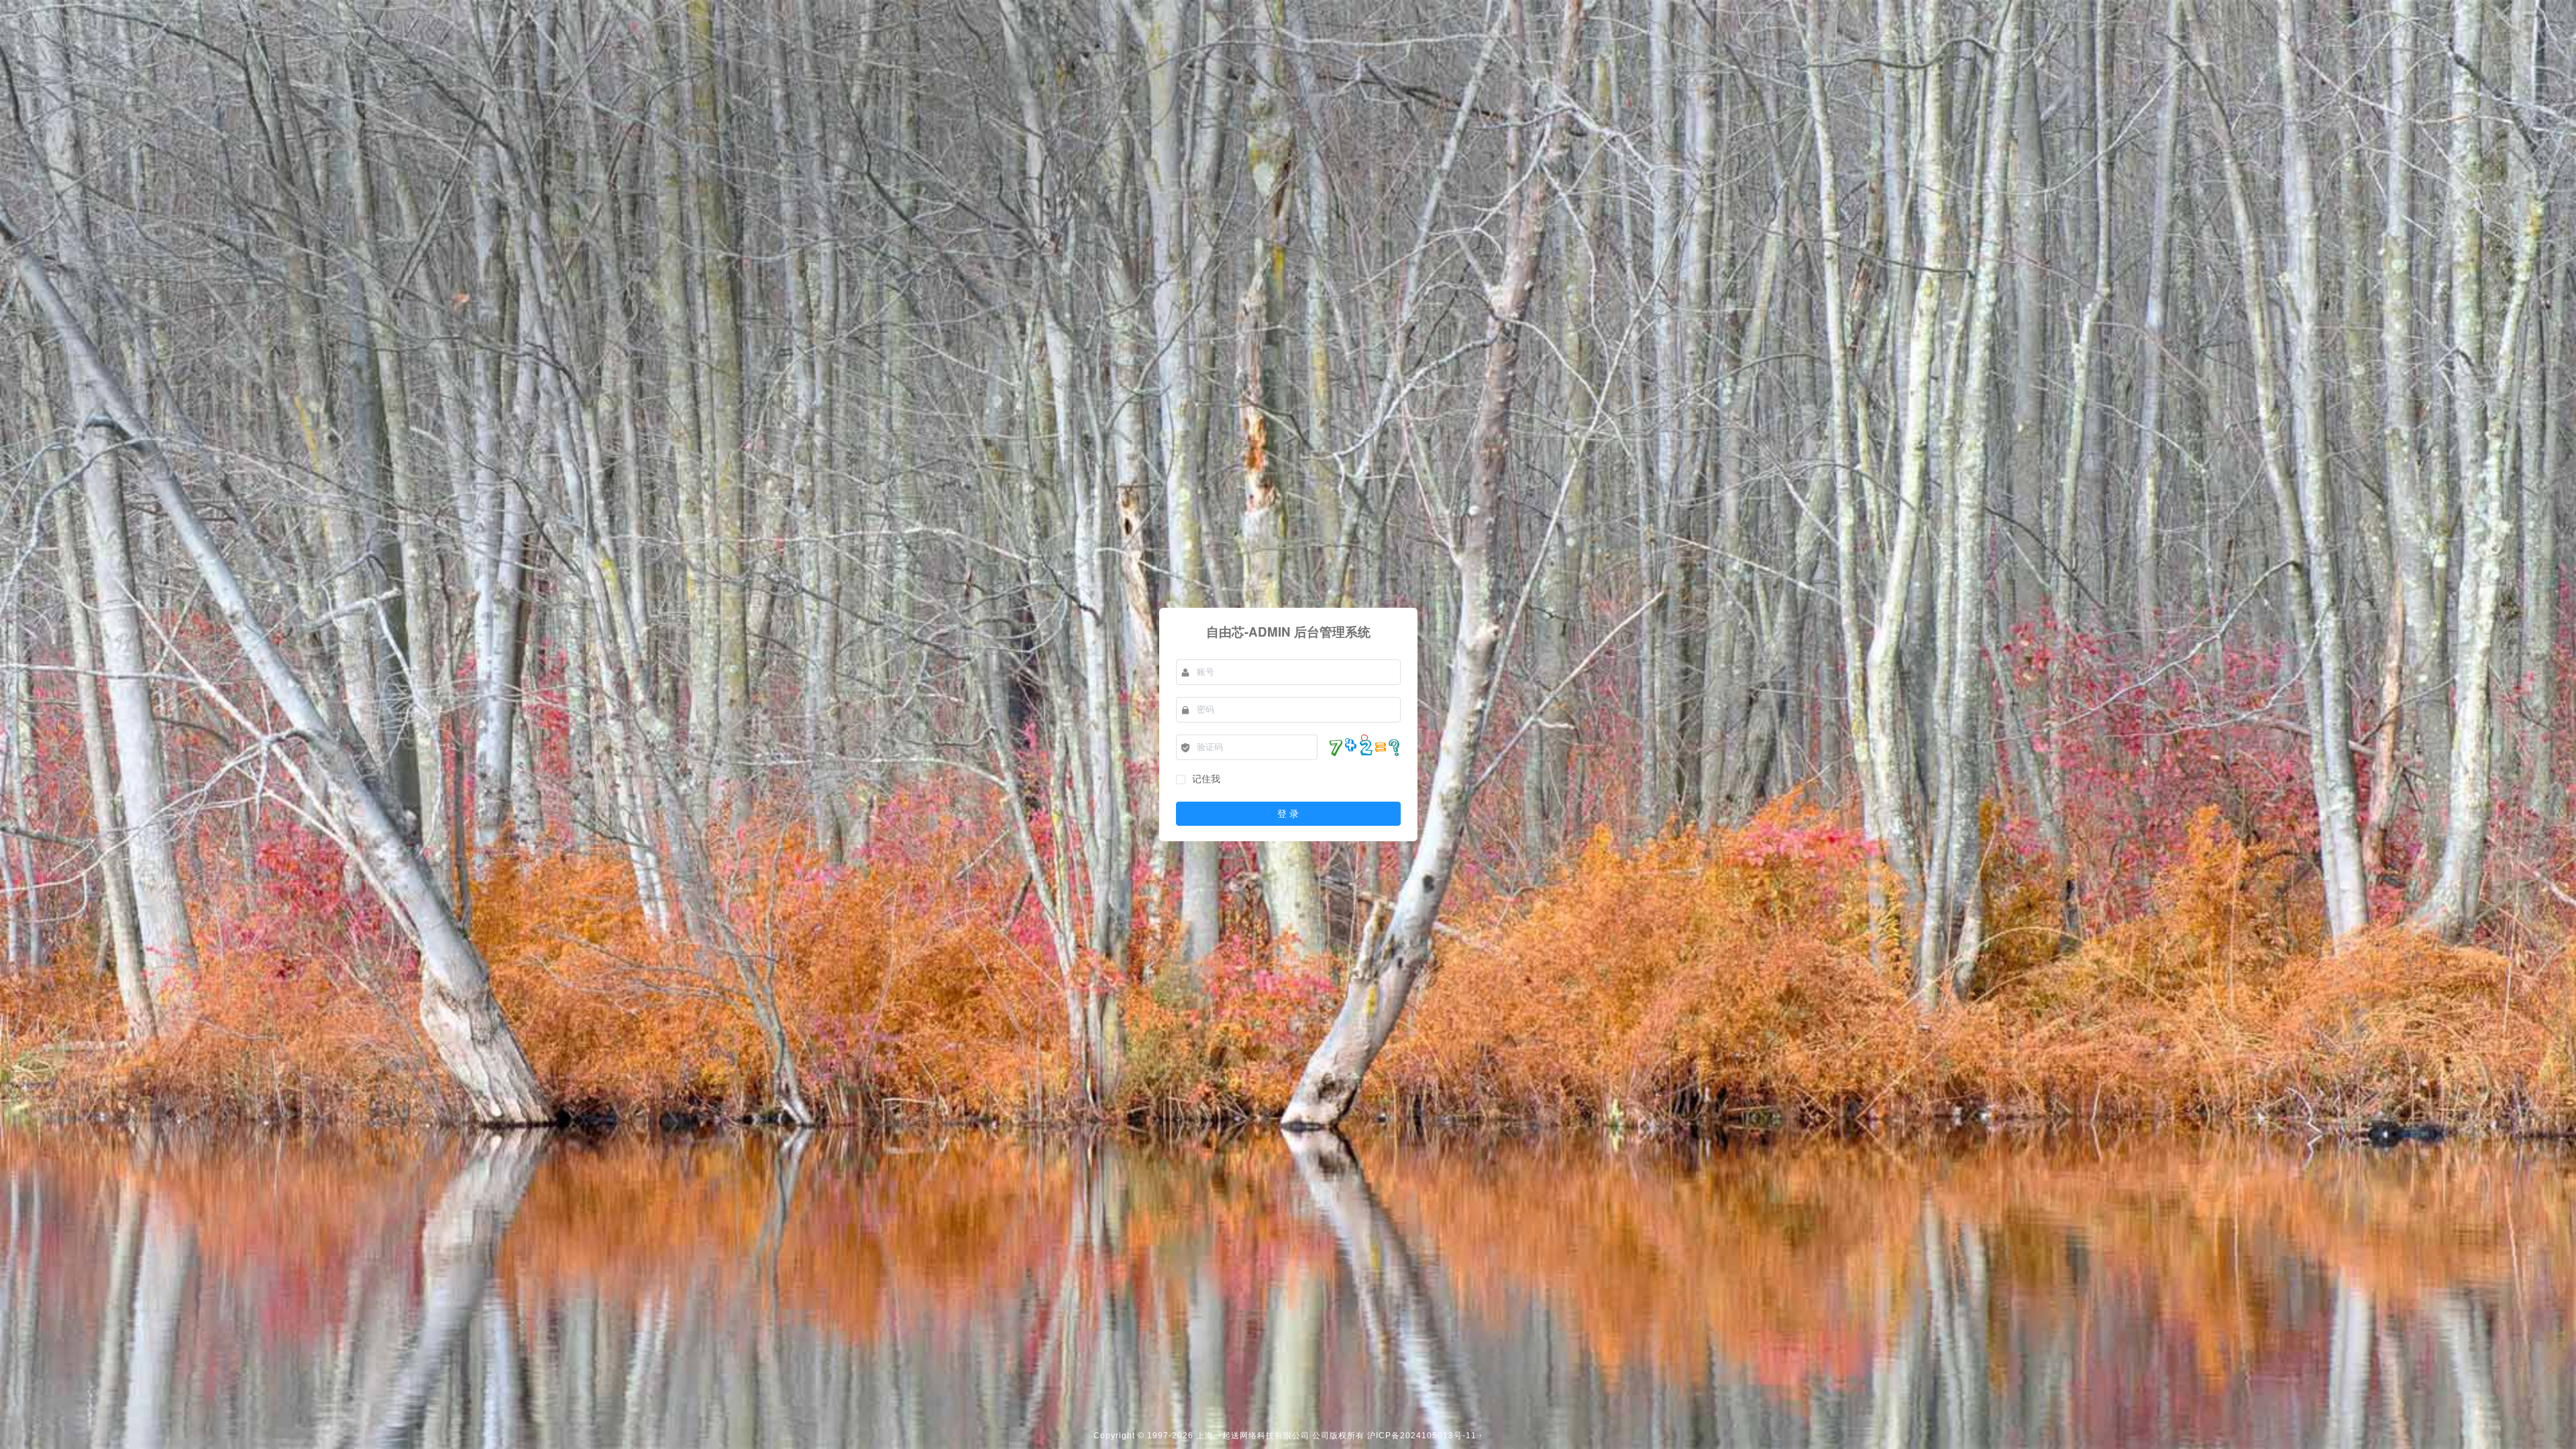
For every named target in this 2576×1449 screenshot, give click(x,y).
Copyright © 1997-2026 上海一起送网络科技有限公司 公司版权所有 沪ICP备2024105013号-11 (1285, 1436)
